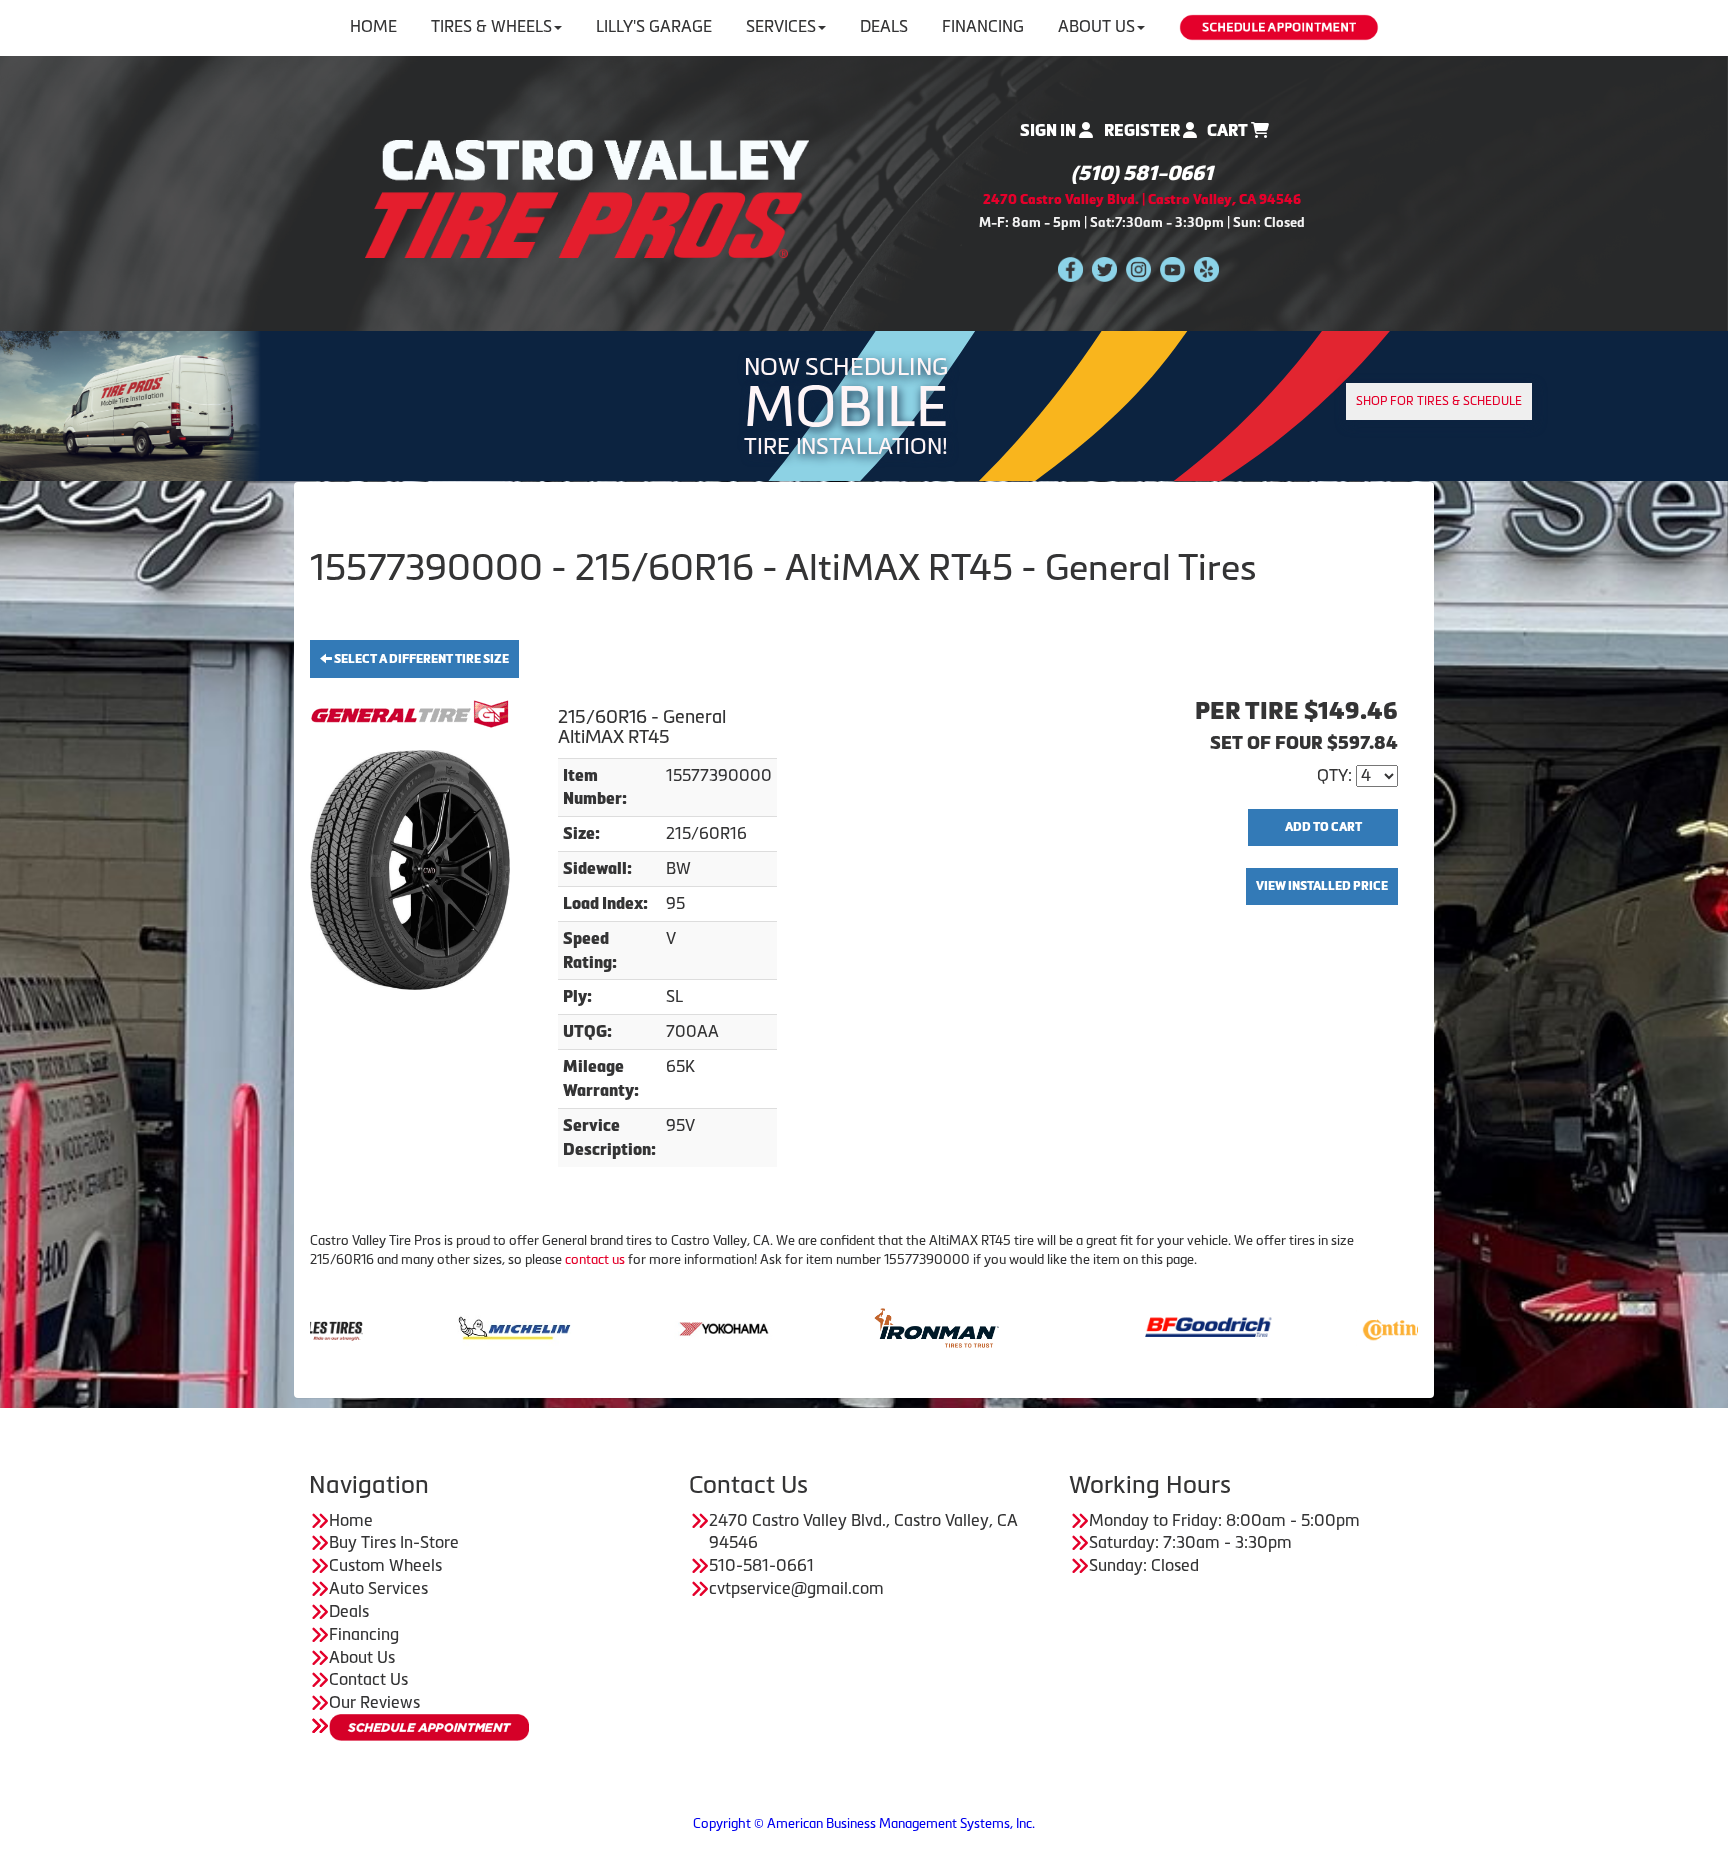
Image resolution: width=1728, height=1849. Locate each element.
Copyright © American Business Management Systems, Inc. (864, 1823)
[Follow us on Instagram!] (1138, 268)
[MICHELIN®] (386, 1326)
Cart (1229, 130)
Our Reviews (374, 1702)
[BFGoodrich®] (1080, 1326)
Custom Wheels (385, 1565)
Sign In (1049, 130)
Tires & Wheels (491, 26)
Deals (884, 26)
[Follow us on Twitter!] (1104, 268)
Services (781, 26)
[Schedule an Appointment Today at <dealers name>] (429, 1727)
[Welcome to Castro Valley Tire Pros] (587, 197)
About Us (1096, 26)
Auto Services (378, 1588)
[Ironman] (808, 1326)
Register (1143, 130)
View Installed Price (1322, 886)
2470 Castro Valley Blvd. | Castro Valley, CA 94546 (1142, 199)
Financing (983, 26)
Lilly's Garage (654, 26)
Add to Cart (1323, 827)
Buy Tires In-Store (394, 1542)
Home (373, 26)
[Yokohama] (597, 1326)
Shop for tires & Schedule (1439, 401)
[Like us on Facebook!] (1070, 268)
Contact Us (368, 1679)
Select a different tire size (420, 659)
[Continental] (1291, 1326)
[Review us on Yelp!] (1206, 268)
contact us (595, 1259)
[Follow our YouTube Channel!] (1172, 268)
